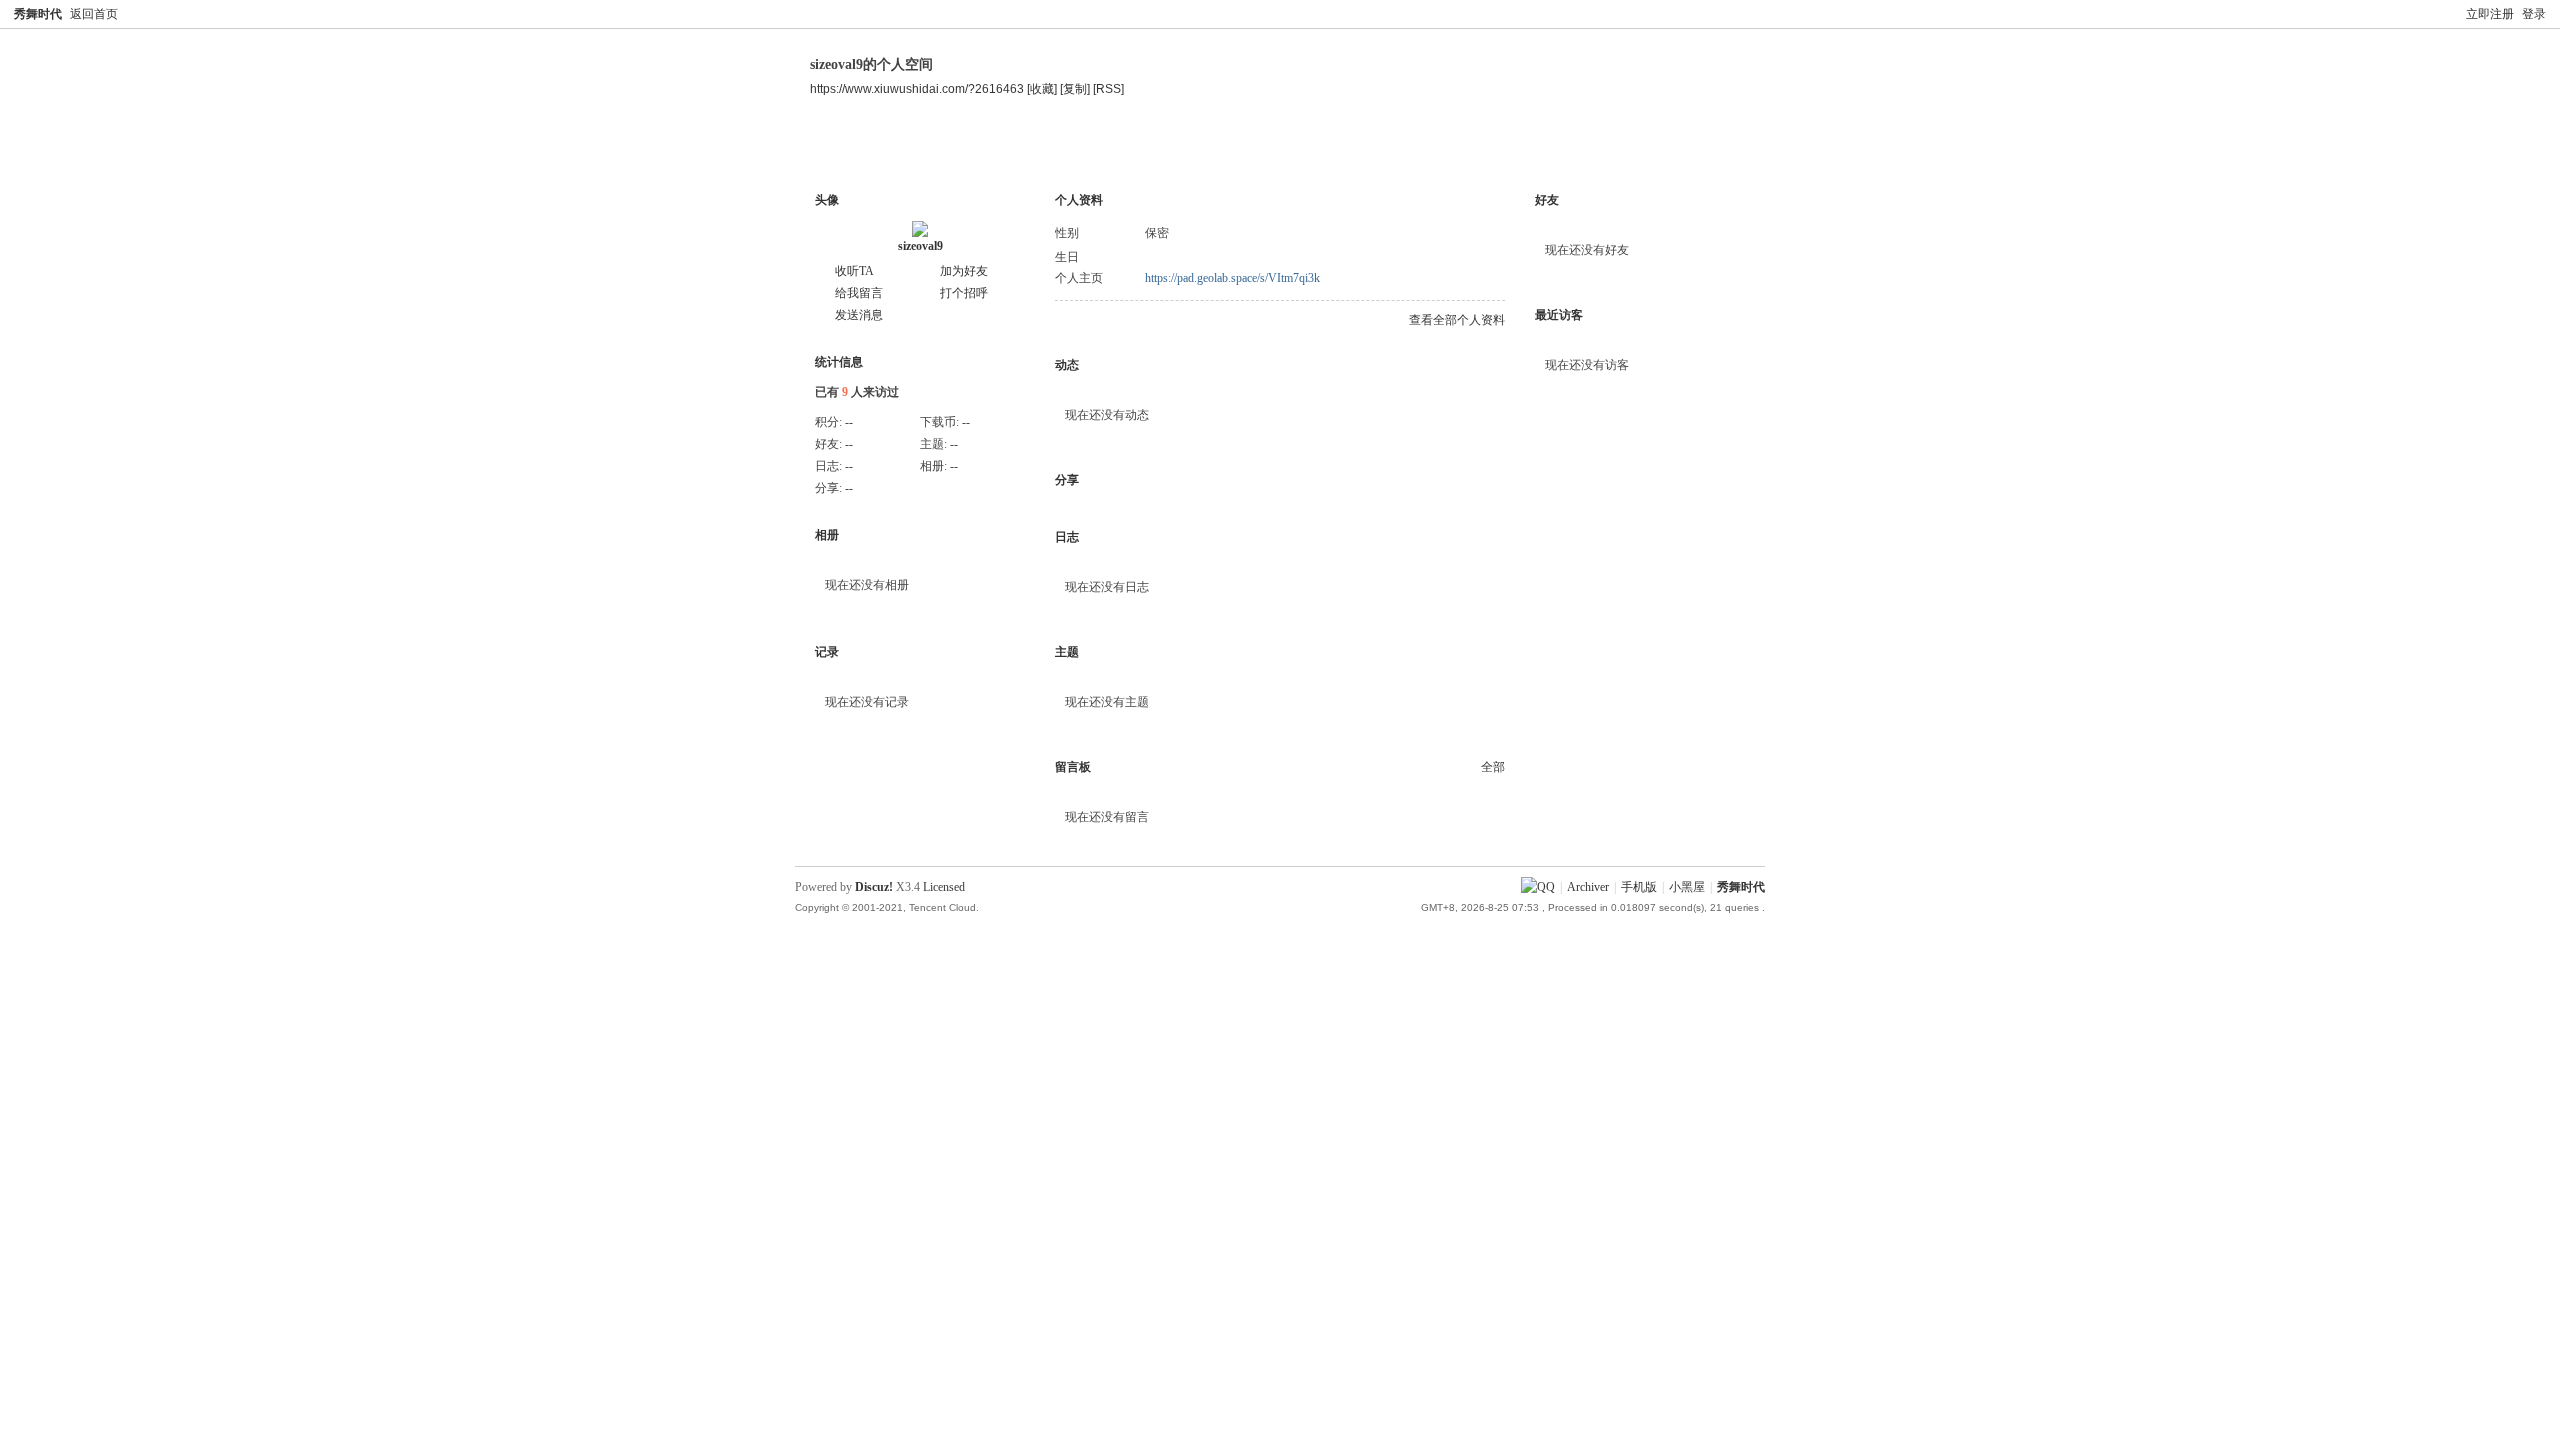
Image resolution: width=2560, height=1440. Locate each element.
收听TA (854, 271)
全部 (1493, 767)
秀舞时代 (38, 14)
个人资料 (1008, 154)
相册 (827, 535)
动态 (1067, 365)
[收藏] (1042, 88)
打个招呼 (964, 293)
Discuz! (874, 887)
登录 (2534, 14)
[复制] (1075, 88)
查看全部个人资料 (1457, 320)
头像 (827, 200)
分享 (1067, 480)
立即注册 (2490, 14)
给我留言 (859, 293)
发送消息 (859, 315)
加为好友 (964, 271)
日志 (1067, 537)
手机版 (1639, 887)
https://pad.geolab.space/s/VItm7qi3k (1232, 278)
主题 (929, 154)
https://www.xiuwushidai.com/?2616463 (917, 88)
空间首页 (850, 154)
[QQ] (1538, 887)
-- (849, 422)
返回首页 (94, 14)
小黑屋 (1687, 887)
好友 (1547, 200)
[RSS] (1108, 88)
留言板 (1073, 767)
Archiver (1588, 887)
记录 (827, 652)
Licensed (944, 887)
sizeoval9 (920, 246)
